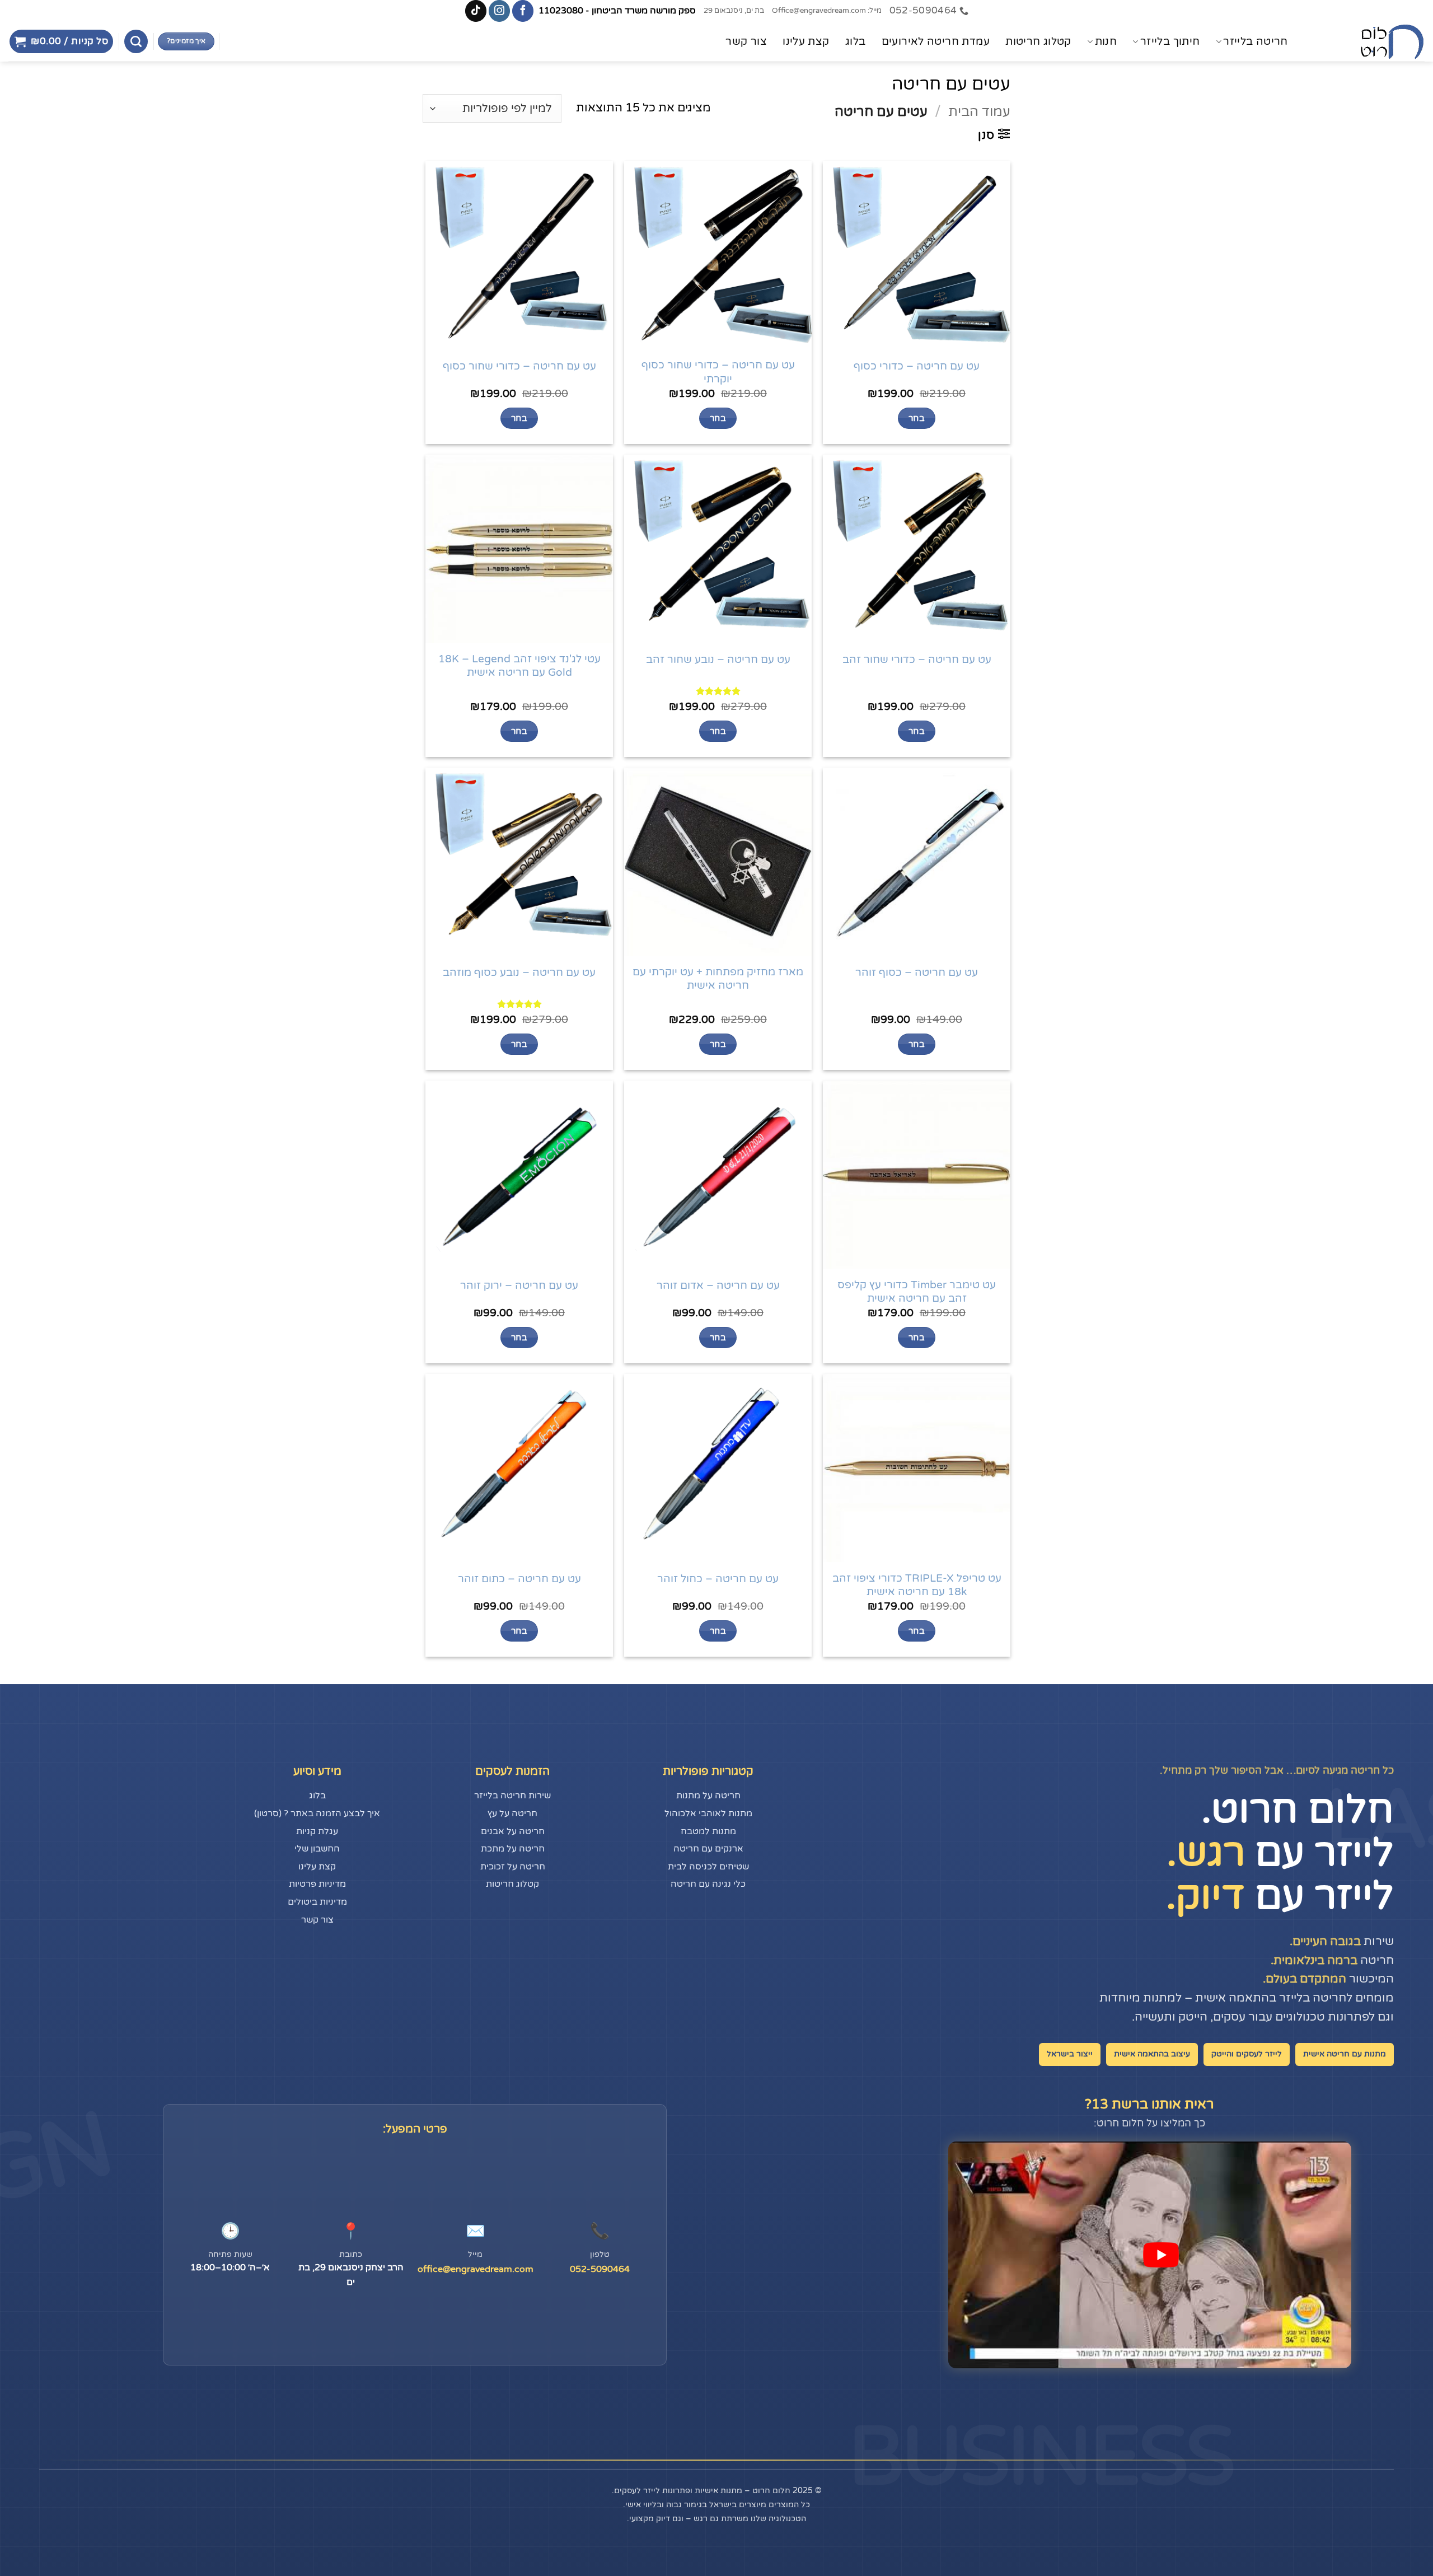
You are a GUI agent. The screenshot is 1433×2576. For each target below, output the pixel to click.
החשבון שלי (317, 1849)
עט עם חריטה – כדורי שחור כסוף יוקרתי (718, 372)
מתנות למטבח (708, 1831)
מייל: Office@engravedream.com (827, 11)
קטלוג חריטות (1038, 41)
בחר (917, 418)
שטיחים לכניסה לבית (708, 1867)
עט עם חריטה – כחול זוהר (718, 1579)
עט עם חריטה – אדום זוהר (718, 1285)
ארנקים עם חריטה (708, 1849)
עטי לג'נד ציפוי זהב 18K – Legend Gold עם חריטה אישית (519, 666)
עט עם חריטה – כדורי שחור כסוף (519, 366)
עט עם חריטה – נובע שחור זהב (718, 660)
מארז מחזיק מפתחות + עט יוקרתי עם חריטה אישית (718, 979)
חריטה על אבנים (513, 1831)
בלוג (856, 41)
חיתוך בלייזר (1170, 41)
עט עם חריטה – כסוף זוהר (917, 973)
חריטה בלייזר (1256, 41)
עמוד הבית (979, 112)
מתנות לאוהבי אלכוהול (708, 1813)
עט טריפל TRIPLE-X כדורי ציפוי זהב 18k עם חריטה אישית (917, 1585)
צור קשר (746, 41)
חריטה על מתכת (513, 1849)
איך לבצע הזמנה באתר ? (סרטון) (317, 1813)
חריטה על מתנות (708, 1796)
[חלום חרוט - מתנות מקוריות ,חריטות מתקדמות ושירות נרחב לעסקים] (1369, 42)
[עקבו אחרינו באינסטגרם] (499, 11)
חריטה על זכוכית (513, 1867)
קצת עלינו (806, 41)
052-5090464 (600, 2269)
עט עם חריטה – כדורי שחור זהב (917, 660)
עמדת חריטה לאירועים (936, 41)
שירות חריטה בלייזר (512, 1796)
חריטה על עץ (512, 1813)
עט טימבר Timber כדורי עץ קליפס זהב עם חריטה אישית (917, 1292)
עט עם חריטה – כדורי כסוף (917, 366)
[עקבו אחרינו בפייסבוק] (523, 11)
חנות (1106, 41)
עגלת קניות (317, 1831)
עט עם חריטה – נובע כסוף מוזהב (519, 973)
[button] (61, 41)
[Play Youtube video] (1161, 2255)
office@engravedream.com (476, 2269)
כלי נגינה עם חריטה (708, 1884)
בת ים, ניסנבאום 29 (734, 11)
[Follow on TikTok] (476, 11)
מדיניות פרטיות (317, 1884)
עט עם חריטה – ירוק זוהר (519, 1285)
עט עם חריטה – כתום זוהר (519, 1579)
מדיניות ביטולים (317, 1902)
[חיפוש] (136, 41)
